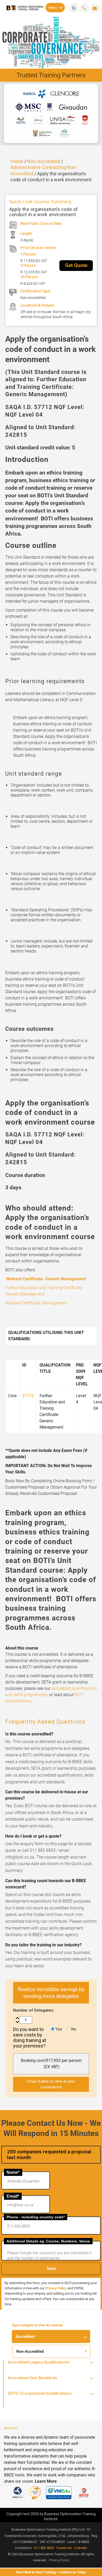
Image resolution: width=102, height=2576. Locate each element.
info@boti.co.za (95, 8)
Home (17, 161)
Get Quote (76, 265)
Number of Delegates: (34, 2010)
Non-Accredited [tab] (30, 2351)
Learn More (46, 2481)
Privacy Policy (56, 2288)
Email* (13, 2196)
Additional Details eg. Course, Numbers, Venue (48, 2241)
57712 (28, 1396)
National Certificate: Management (36, 1303)
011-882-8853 (84, 8)
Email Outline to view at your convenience (51, 2084)
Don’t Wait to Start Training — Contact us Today (51, 2572)
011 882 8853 (44, 2548)
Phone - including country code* (36, 2217)
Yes (58, 2029)
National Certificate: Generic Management (46, 1279)
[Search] (74, 8)
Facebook (64, 2548)
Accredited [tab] (25, 2337)
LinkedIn (81, 2548)
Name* (13, 2172)
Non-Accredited (44, 161)
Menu (53, 7)
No (73, 2029)
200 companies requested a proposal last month (49, 2155)
